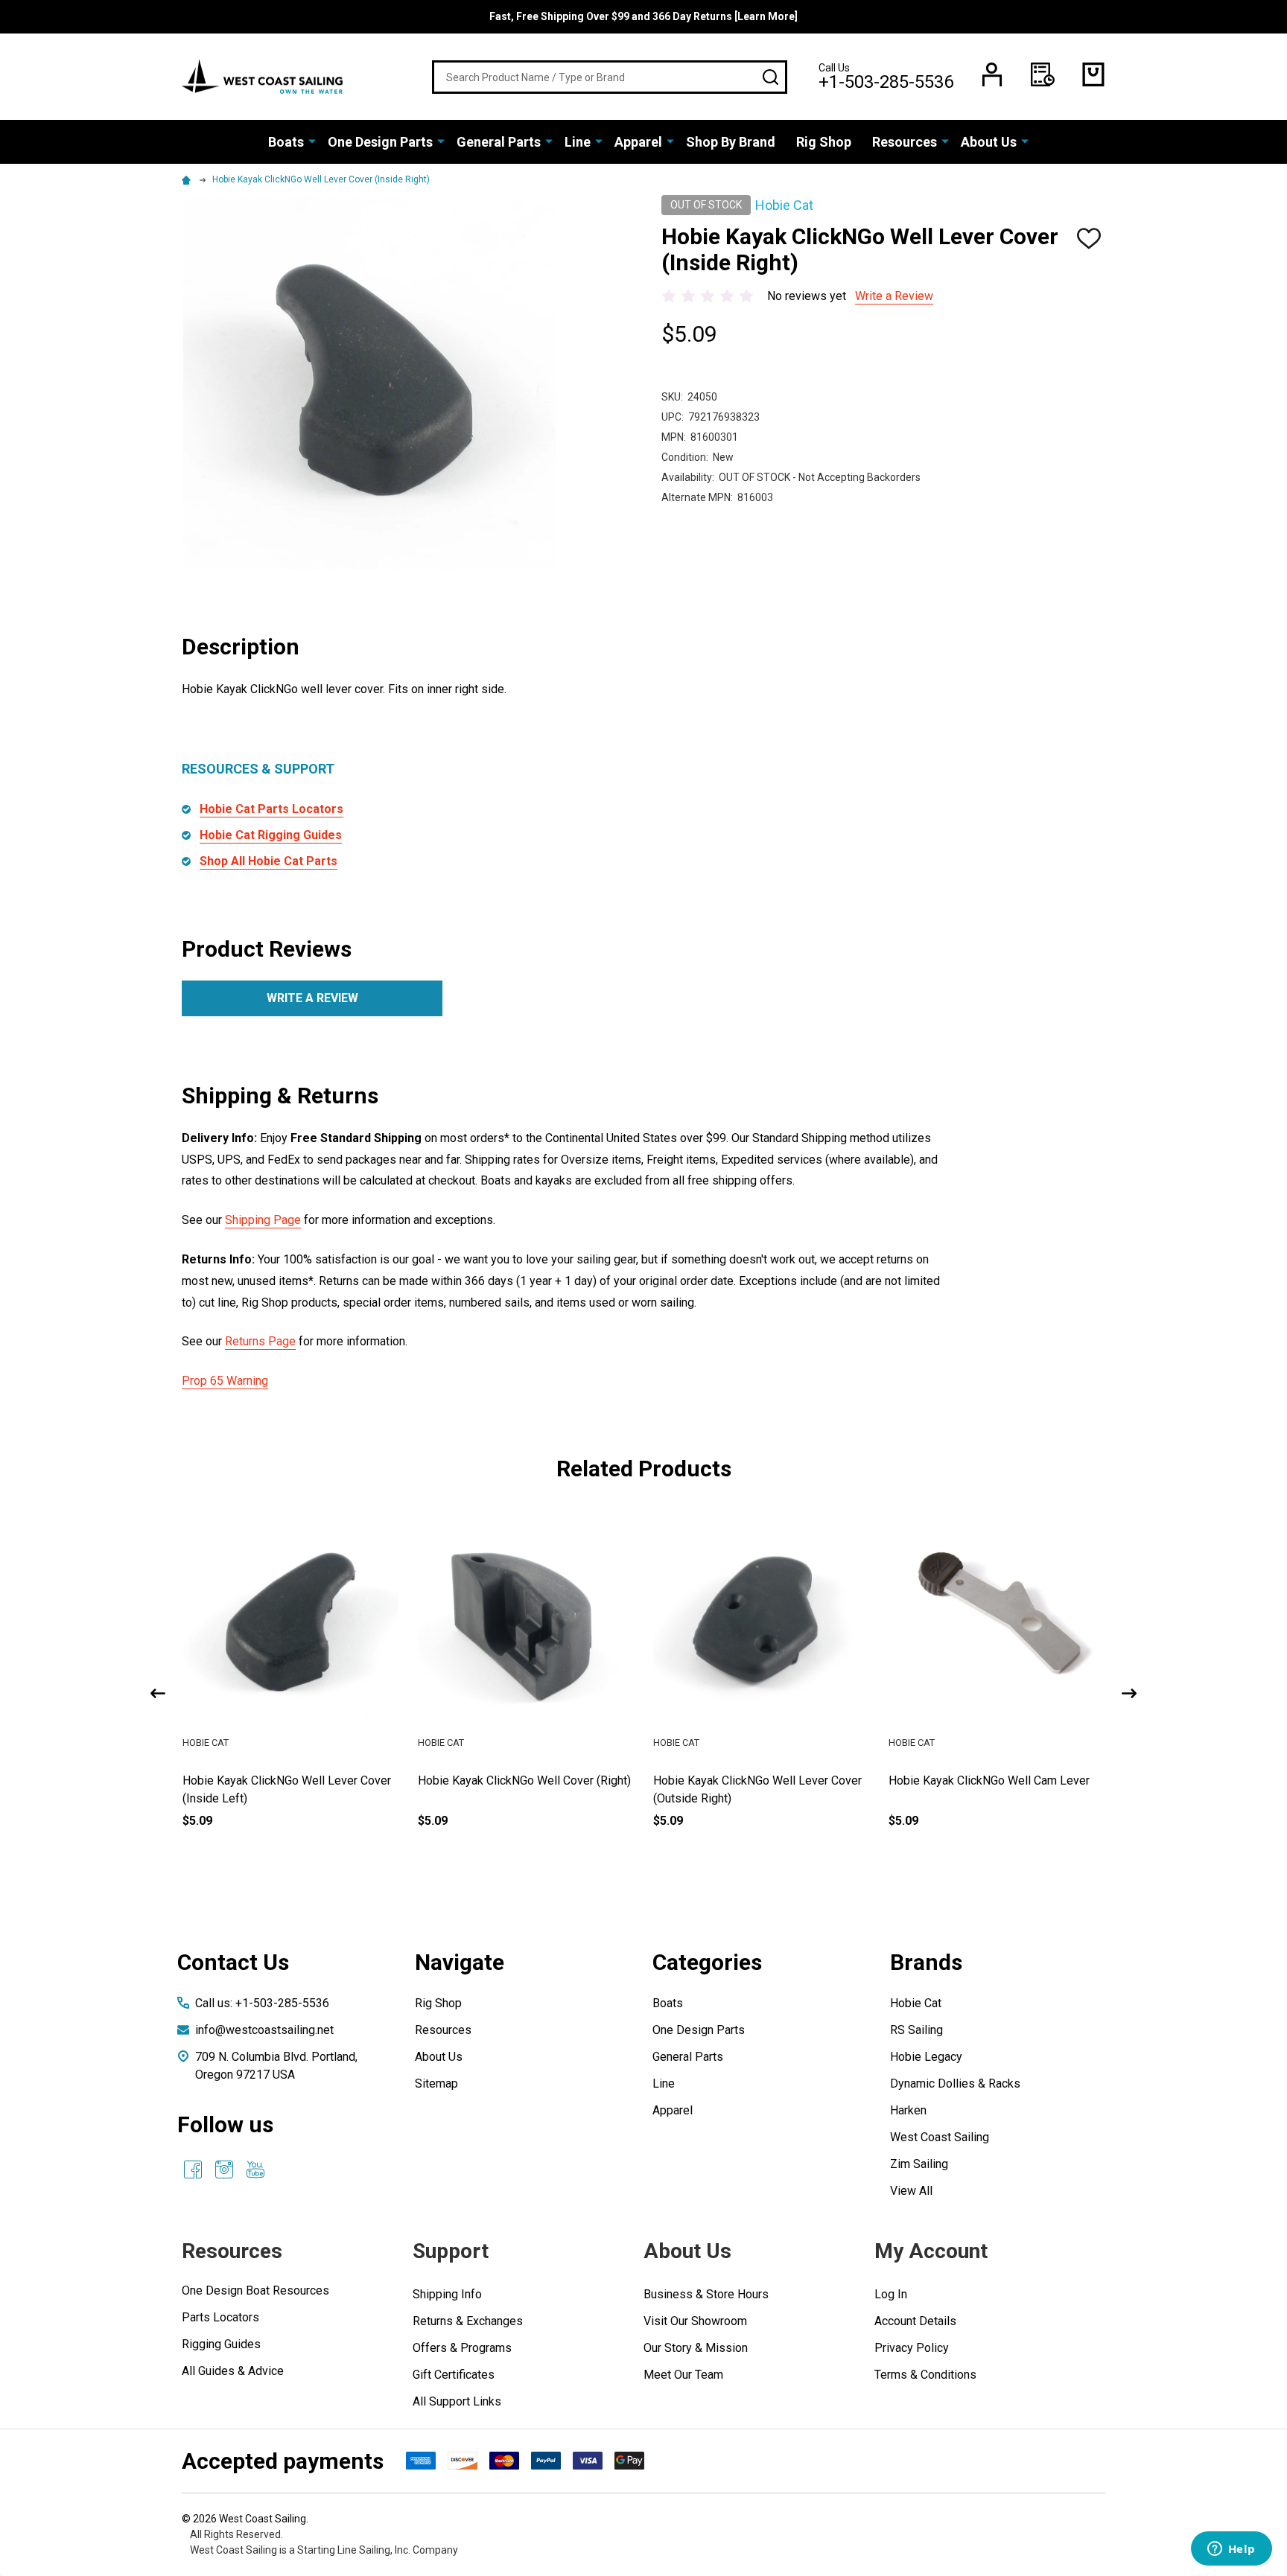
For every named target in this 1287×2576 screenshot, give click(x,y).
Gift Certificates (454, 2375)
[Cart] (1093, 74)
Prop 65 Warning (225, 1381)
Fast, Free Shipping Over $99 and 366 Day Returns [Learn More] (643, 16)
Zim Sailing (919, 2164)
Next (1129, 1693)
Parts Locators (220, 2317)
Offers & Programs (462, 2348)
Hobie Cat (916, 2003)
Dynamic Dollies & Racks (955, 2084)
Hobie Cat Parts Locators (271, 809)
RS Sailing (916, 2030)
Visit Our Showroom (695, 2321)
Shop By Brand (731, 142)
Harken (908, 2110)
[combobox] (610, 77)
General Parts (499, 142)
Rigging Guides (221, 2344)
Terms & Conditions (925, 2375)
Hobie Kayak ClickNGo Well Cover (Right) (524, 1780)
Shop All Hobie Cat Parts (268, 861)
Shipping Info (447, 2294)
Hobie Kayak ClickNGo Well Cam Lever (989, 1780)
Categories (707, 1962)
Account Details (915, 2321)
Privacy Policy (912, 2348)
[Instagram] (224, 2169)
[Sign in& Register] (992, 74)
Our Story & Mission (696, 2348)
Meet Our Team (683, 2375)
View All (911, 2191)
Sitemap (436, 2084)
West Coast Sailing (940, 2137)
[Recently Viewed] (1043, 74)
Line (578, 142)
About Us (989, 142)
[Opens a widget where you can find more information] (1231, 2550)
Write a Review (894, 296)
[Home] (188, 179)
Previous (158, 1693)
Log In (891, 2294)
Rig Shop (824, 142)
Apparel (638, 142)
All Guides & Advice (233, 2371)
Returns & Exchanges (468, 2321)
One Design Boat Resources (255, 2290)
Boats (286, 142)
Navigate (460, 1962)
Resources (905, 142)
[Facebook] (193, 2169)
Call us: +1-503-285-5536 (262, 2003)
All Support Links (457, 2401)
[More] (312, 141)
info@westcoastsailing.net (264, 2030)
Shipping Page (263, 1220)
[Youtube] (255, 2169)
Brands (926, 1962)
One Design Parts (380, 142)
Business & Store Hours (706, 2294)
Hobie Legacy (926, 2057)
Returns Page (260, 1341)
